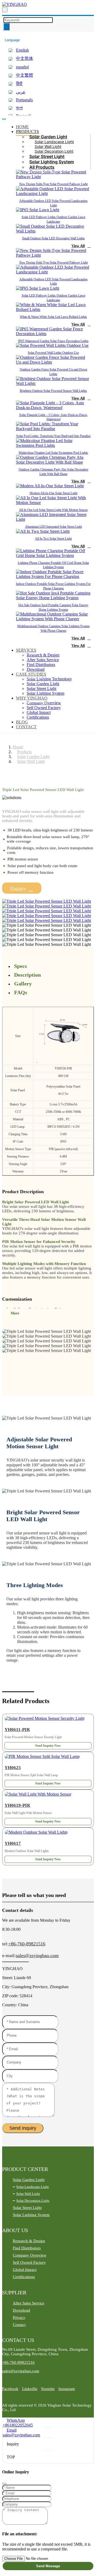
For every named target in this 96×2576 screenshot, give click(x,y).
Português (24, 100)
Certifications (38, 717)
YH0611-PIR (17, 1730)
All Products (42, 167)
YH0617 (13, 1843)
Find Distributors (41, 665)
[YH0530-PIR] (63, 1061)
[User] (3, 34)
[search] (5, 10)
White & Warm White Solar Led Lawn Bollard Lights (53, 317)
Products (27, 132)
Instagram (67, 2389)
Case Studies (31, 674)
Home (22, 127)
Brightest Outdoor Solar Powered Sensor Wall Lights (53, 391)
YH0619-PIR (17, 1805)
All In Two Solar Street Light (53, 539)
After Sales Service (43, 660)
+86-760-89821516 (27, 1944)
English (22, 50)
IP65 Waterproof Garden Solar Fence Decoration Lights (53, 341)
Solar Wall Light (48, 146)
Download (36, 669)
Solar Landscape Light (54, 142)
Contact (26, 727)
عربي (21, 92)
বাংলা (19, 108)
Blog (22, 722)
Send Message (48, 2566)
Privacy (19, 2317)
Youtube (48, 2389)
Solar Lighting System (52, 162)
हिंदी (19, 84)
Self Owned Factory (44, 708)
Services (26, 650)
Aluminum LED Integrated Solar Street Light (53, 527)
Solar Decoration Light (54, 151)
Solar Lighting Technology (49, 679)
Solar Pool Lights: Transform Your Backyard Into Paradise (53, 436)
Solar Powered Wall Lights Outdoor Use (53, 353)
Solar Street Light (47, 156)
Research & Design (43, 655)
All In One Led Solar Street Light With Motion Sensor (53, 510)
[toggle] (4, 119)
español (22, 67)
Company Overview (44, 703)
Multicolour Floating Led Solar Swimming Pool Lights (53, 453)
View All (78, 246)
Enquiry (18, 888)
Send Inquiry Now (48, 1746)
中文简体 (25, 58)
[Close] (4, 2484)
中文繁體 (25, 75)
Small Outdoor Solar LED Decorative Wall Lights (53, 238)
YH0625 (13, 1768)
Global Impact (39, 712)
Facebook (10, 2389)
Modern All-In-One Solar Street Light (53, 493)
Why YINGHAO (32, 698)
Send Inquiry (23, 2128)
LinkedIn (30, 2389)
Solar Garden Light (48, 137)
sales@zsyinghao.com (37, 1955)
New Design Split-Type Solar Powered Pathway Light (53, 184)
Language (12, 40)
